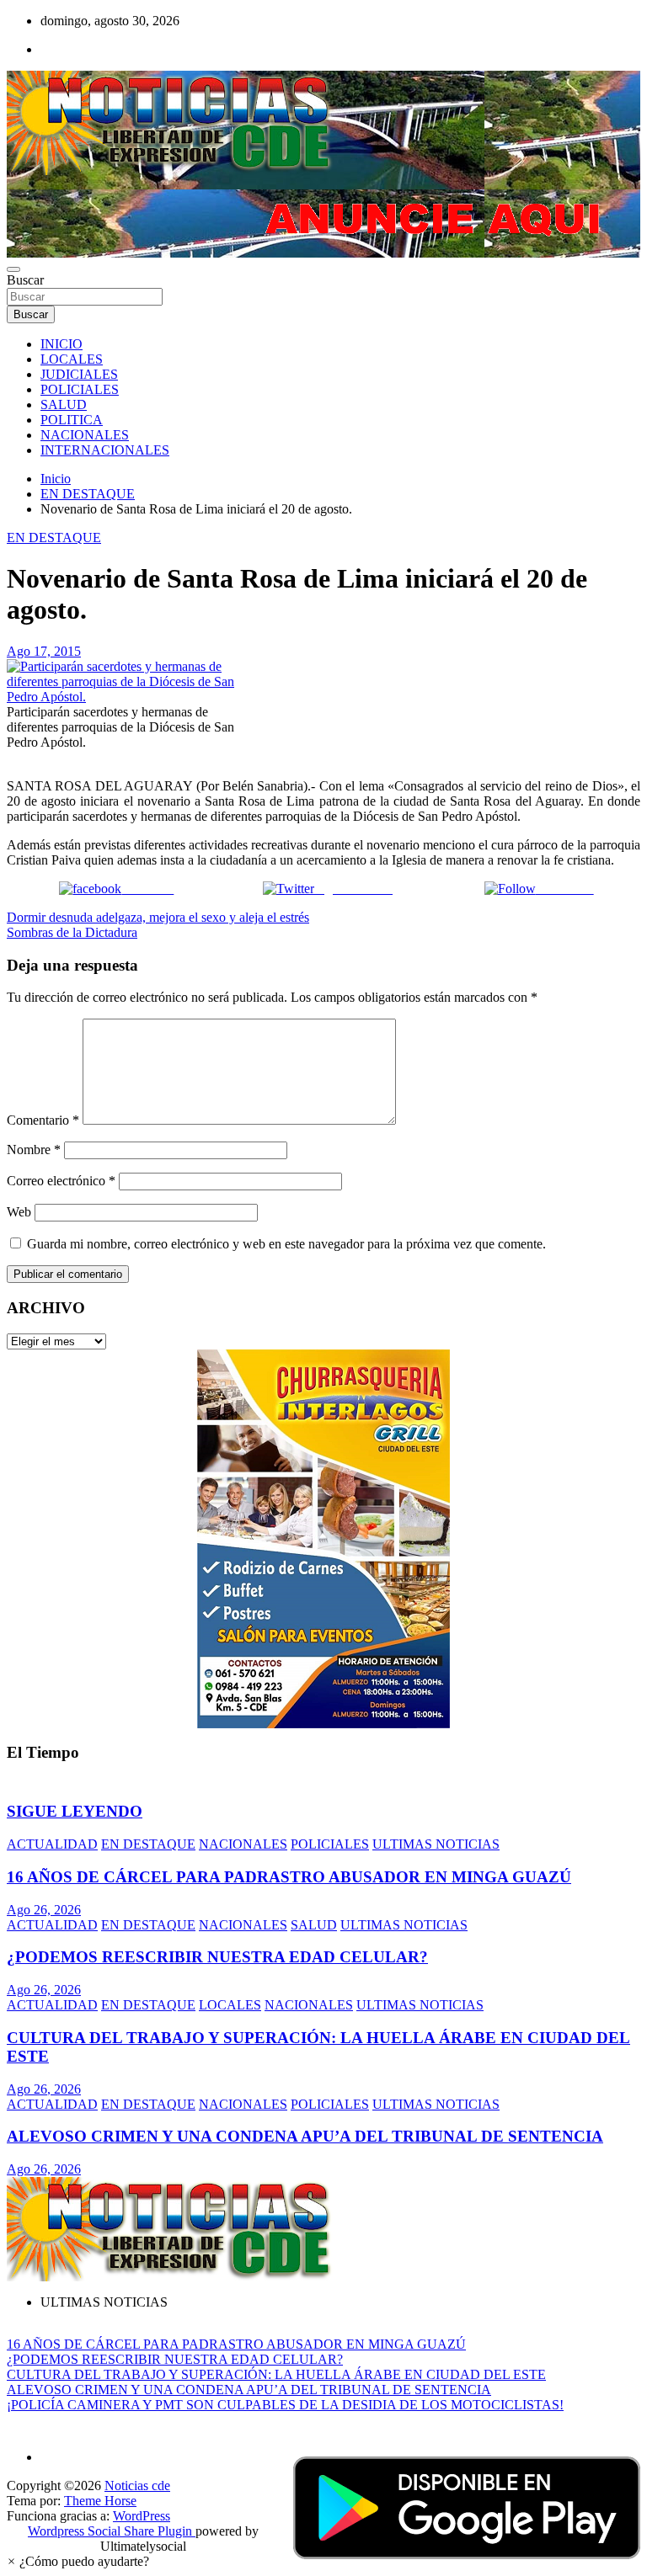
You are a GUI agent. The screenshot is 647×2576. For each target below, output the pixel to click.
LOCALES (72, 359)
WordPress (142, 2516)
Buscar (25, 280)
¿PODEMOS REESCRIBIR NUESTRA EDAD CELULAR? (217, 1957)
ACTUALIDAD (52, 1844)
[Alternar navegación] (13, 269)
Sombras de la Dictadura (72, 932)
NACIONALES (85, 435)
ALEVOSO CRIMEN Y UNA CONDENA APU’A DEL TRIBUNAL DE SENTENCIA (305, 2136)
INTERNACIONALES (105, 450)
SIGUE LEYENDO (75, 1811)
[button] (78, 2561)
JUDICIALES (79, 374)
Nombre (34, 1150)
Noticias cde (137, 2486)
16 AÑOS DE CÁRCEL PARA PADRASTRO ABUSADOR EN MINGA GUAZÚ (289, 1877)
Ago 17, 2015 (44, 651)
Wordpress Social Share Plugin (112, 2531)
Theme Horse (100, 2501)
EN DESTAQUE (54, 538)
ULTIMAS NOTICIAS (436, 1844)
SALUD (64, 404)
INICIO (61, 344)
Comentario (43, 1120)
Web (19, 1212)
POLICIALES (80, 389)
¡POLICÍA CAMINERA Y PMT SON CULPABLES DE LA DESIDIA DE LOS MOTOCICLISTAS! (285, 2405)
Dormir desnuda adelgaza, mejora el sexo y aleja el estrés (158, 917)
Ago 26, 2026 (44, 1910)
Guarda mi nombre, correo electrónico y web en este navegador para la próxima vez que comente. (286, 1244)
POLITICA (72, 420)
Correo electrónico (61, 1181)
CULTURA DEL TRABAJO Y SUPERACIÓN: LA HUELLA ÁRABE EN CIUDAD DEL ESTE (276, 2374)
